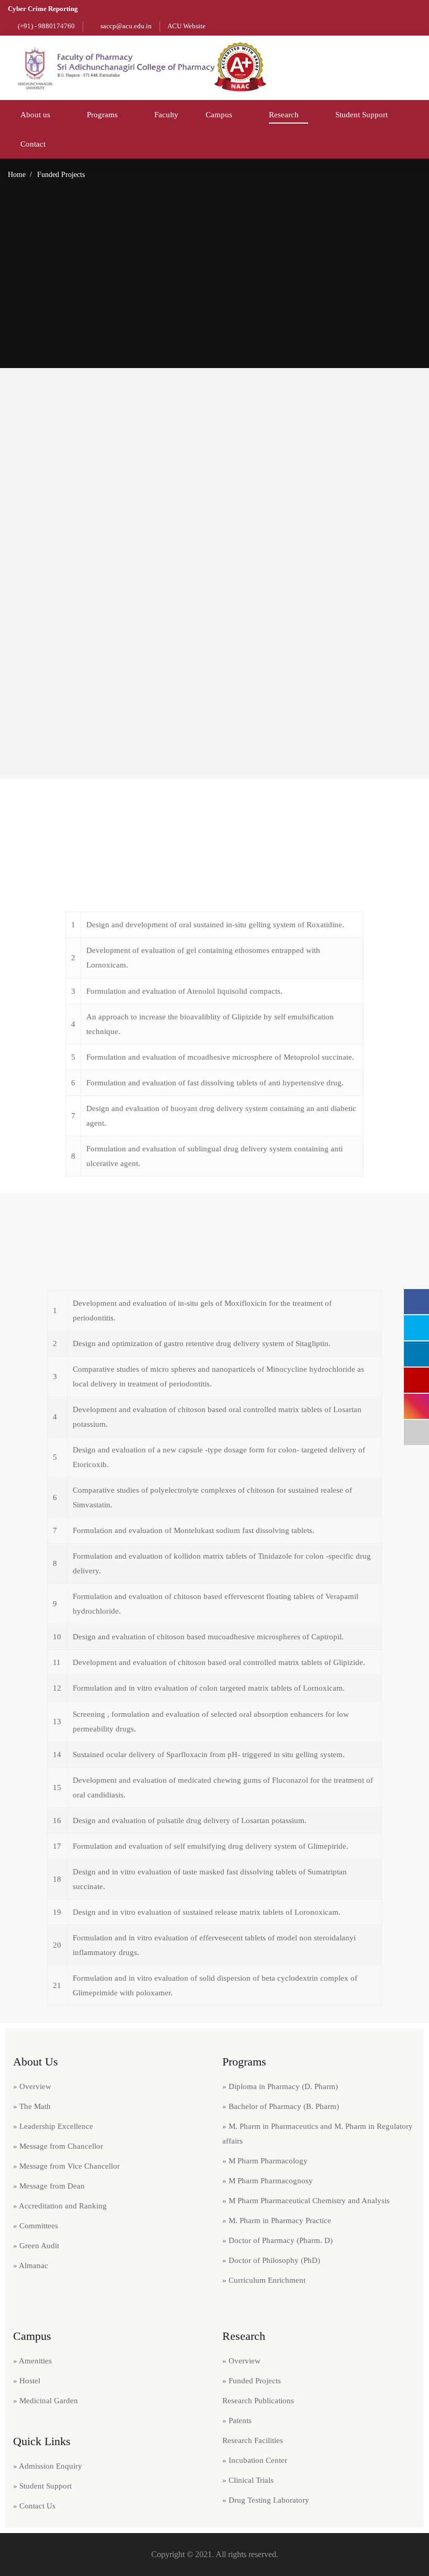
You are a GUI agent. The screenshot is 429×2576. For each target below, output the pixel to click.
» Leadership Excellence (53, 2126)
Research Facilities (253, 2440)
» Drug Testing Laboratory (266, 2500)
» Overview (32, 2086)
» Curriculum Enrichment (264, 2280)
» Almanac (31, 2266)
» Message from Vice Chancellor (66, 2166)
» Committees (36, 2226)
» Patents (237, 2420)
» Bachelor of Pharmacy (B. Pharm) (281, 2106)
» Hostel (27, 2381)
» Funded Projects (252, 2381)
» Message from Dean (49, 2186)
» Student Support (42, 2486)
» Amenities (32, 2361)
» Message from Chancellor (58, 2146)
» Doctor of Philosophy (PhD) (271, 2260)
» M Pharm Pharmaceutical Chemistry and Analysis (306, 2201)
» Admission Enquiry (48, 2466)
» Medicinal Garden (46, 2401)
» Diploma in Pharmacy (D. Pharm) (280, 2086)
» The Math (32, 2106)
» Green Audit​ (36, 2246)
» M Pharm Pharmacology (265, 2161)
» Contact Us (34, 2506)
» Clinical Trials (248, 2480)
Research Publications (258, 2401)
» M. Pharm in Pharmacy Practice (277, 2220)
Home (17, 175)
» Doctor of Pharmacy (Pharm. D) (278, 2240)
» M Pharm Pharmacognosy (268, 2181)
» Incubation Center (255, 2460)
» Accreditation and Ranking (60, 2206)
